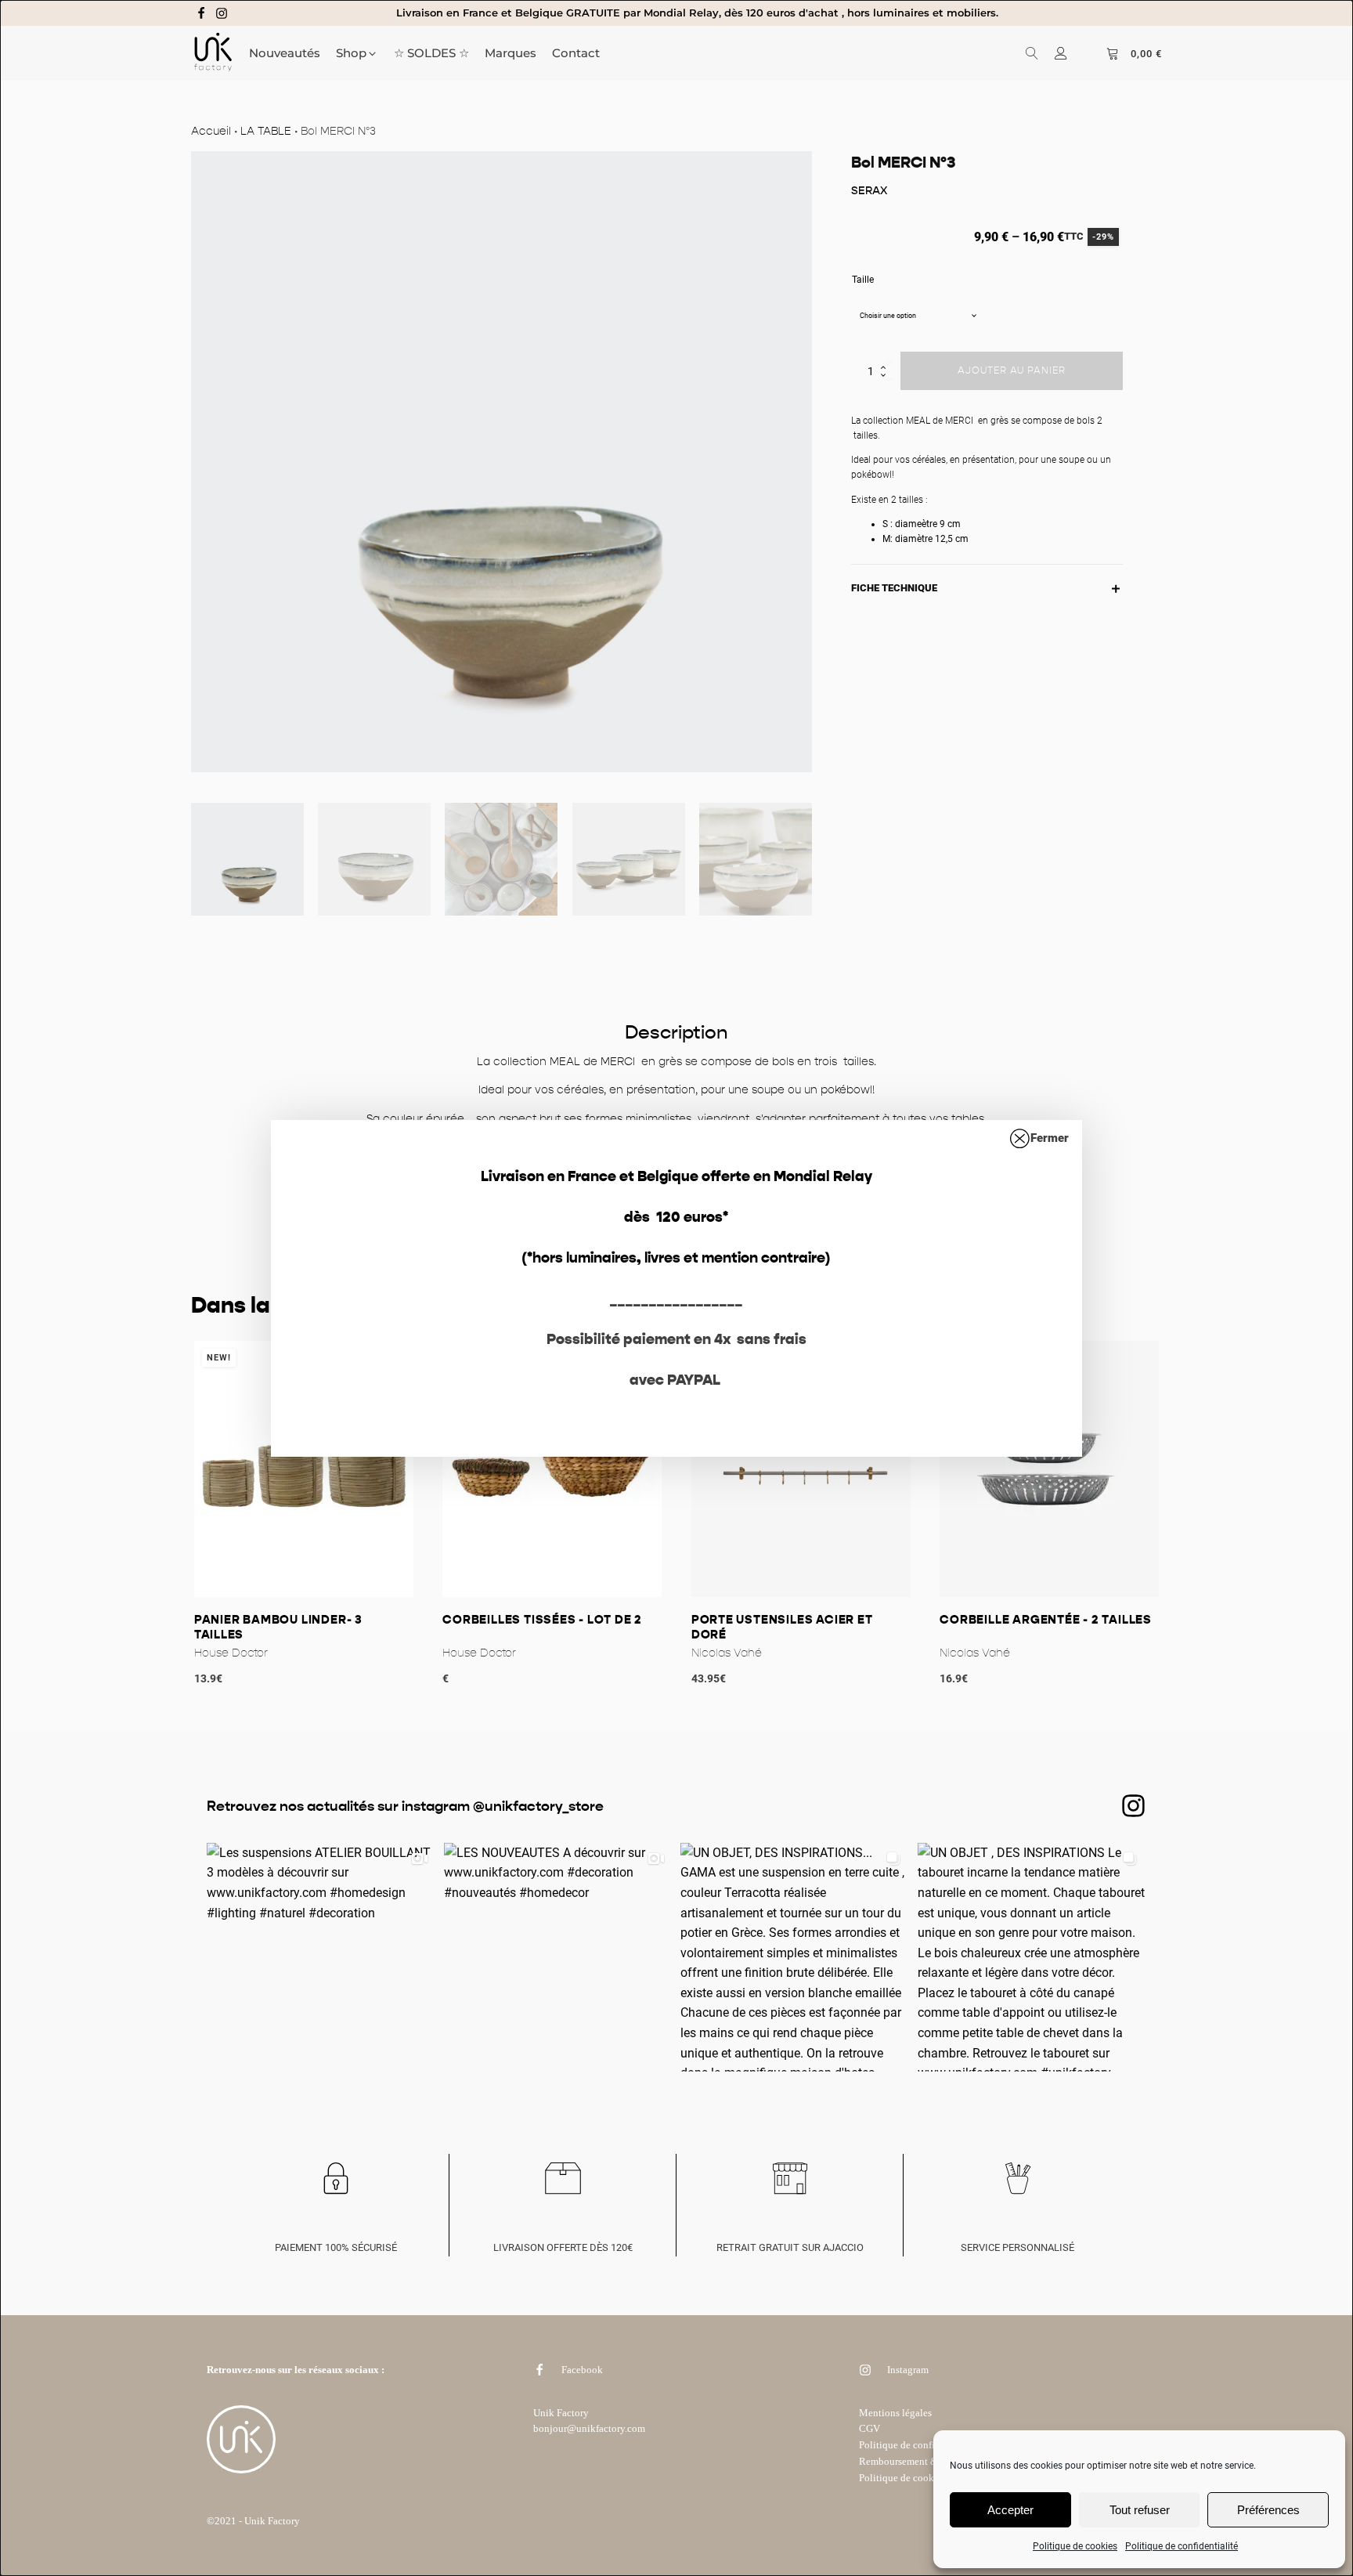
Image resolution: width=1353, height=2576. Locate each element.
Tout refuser (1140, 2510)
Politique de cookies (1075, 2546)
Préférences (1268, 2510)
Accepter (1010, 2510)
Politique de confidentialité (1182, 2546)
